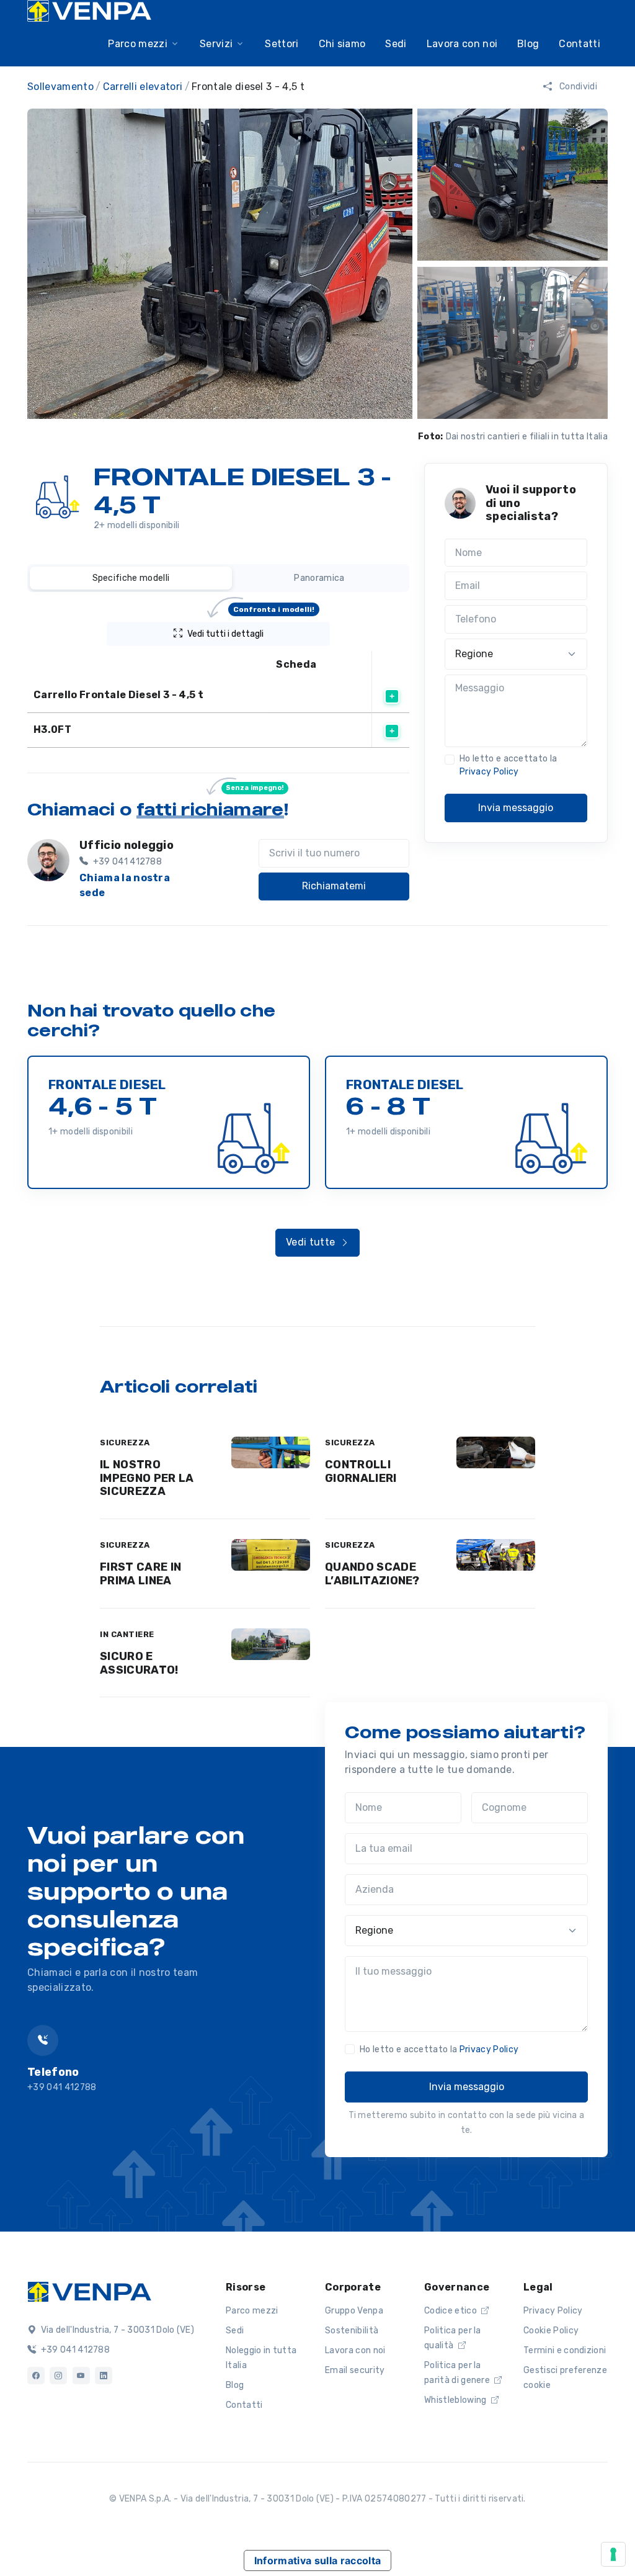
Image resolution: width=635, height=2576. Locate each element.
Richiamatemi (334, 886)
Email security (355, 2370)
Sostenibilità (352, 2331)
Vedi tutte (312, 1242)
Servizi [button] (216, 44)
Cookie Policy (551, 2331)
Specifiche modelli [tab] (131, 578)
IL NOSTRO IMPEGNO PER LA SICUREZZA (147, 1478)
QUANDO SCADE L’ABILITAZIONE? (372, 1574)
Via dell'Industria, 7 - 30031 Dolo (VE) (116, 2330)
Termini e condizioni (565, 2350)
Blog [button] (528, 44)
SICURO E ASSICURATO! (139, 1663)
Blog (235, 2385)
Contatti (579, 44)
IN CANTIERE (127, 1634)
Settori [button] (282, 44)
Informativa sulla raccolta (317, 2560)
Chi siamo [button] (342, 44)
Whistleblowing (456, 2400)
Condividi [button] (577, 87)
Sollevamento (60, 87)
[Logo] (89, 2291)
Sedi (235, 2331)
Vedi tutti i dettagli (251, 631)
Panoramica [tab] (319, 578)
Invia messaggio (516, 808)
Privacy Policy (489, 772)
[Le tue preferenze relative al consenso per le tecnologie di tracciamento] (613, 2554)
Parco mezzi (252, 2311)
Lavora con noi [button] (462, 44)
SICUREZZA (125, 1443)
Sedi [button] (396, 44)
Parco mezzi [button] (138, 44)
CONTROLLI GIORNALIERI (361, 1471)
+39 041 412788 (74, 2350)
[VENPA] (89, 11)
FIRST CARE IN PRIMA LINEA (140, 1574)
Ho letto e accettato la (508, 765)
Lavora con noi (355, 2350)
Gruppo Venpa (354, 2311)
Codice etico (451, 2311)
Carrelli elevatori (143, 87)
